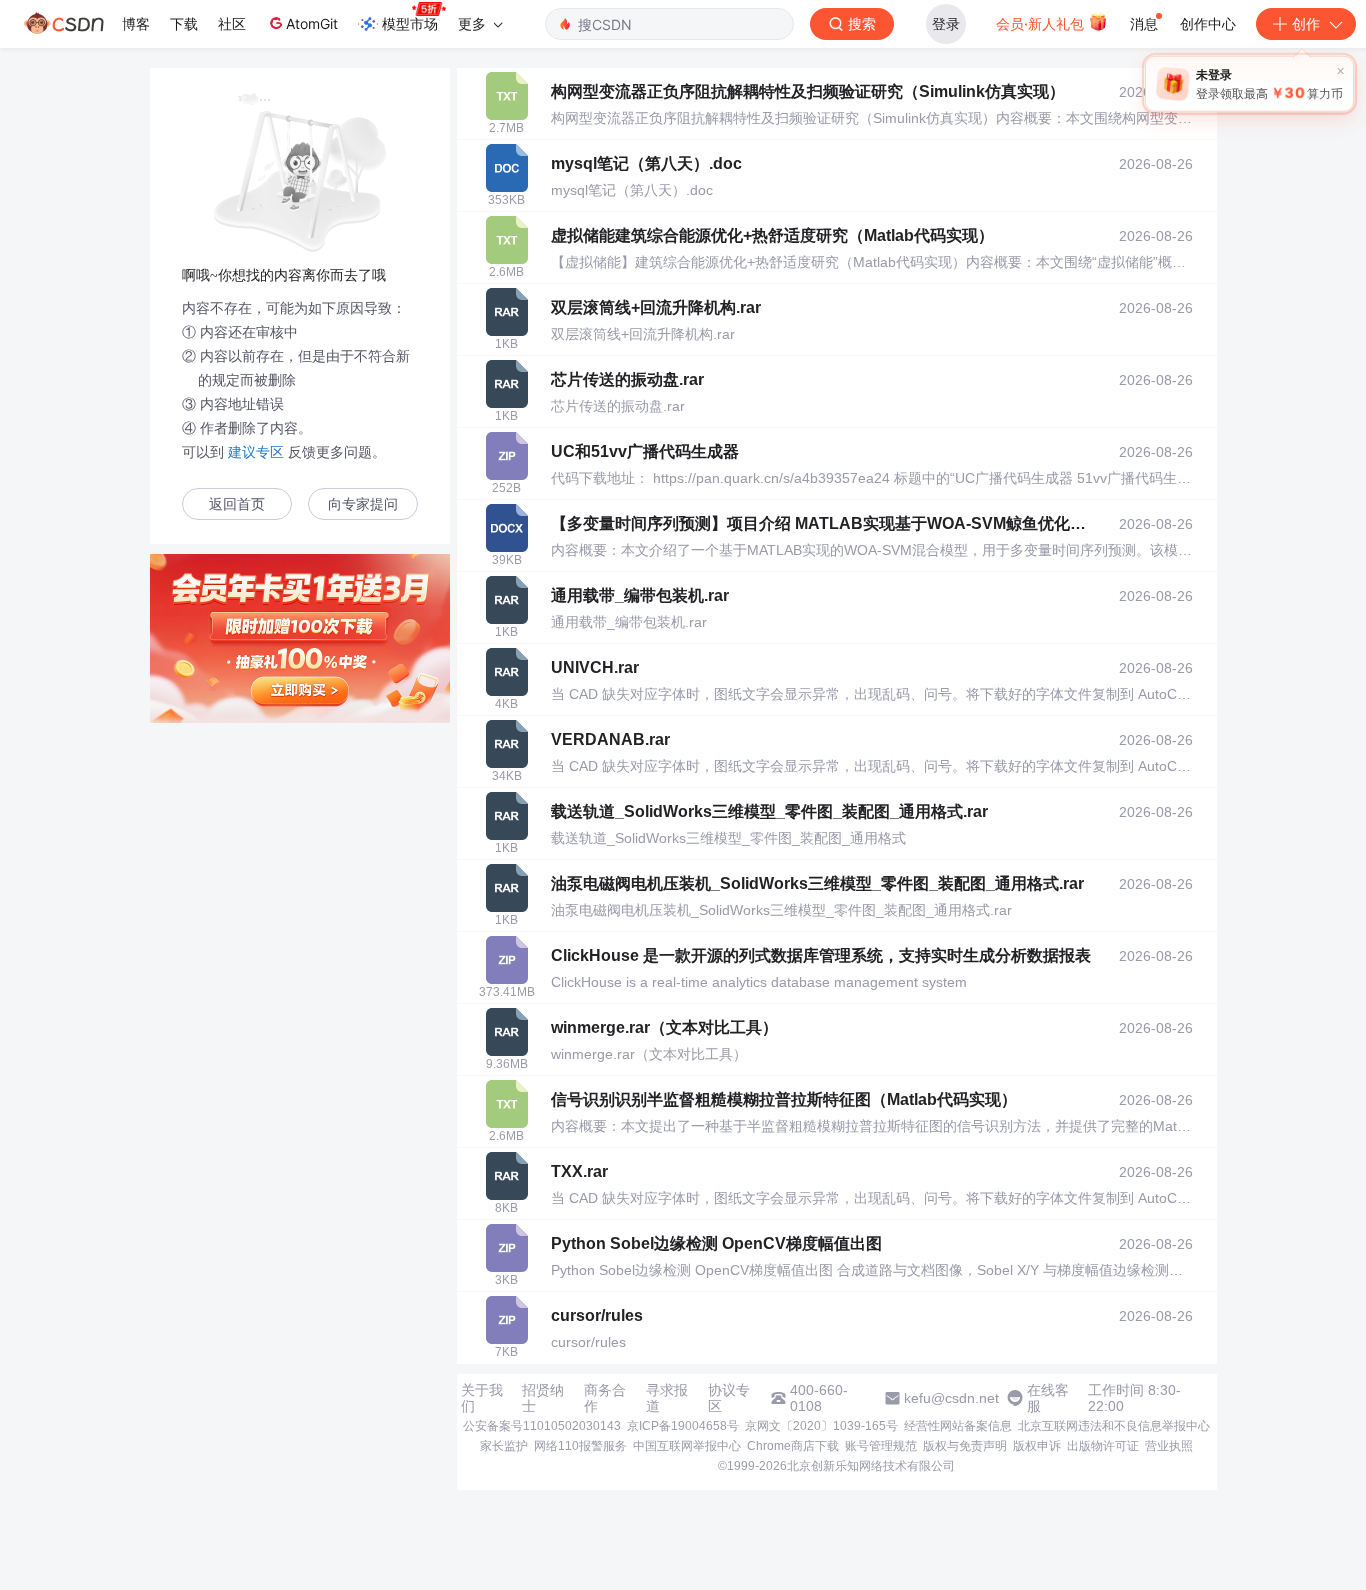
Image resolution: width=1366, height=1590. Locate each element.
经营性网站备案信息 (958, 1426)
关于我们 (482, 1398)
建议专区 (256, 452)
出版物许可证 (1103, 1446)
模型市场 (410, 23)
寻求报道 (667, 1398)
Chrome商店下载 (793, 1446)
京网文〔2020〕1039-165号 (821, 1426)
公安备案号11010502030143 (542, 1426)
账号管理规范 (881, 1446)
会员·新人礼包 (1042, 23)
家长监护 (504, 1446)
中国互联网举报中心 (687, 1446)
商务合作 (605, 1398)
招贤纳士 (543, 1398)
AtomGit (312, 23)
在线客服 (1048, 1398)
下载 (184, 23)
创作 (1306, 23)
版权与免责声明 (965, 1446)
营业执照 (1169, 1446)
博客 (136, 23)
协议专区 (729, 1398)
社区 (232, 23)
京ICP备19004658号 (683, 1426)
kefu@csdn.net (951, 1398)
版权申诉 (1037, 1446)
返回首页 (237, 504)
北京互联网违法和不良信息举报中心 (1114, 1426)
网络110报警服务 (580, 1446)
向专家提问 (363, 504)
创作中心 (1208, 23)
